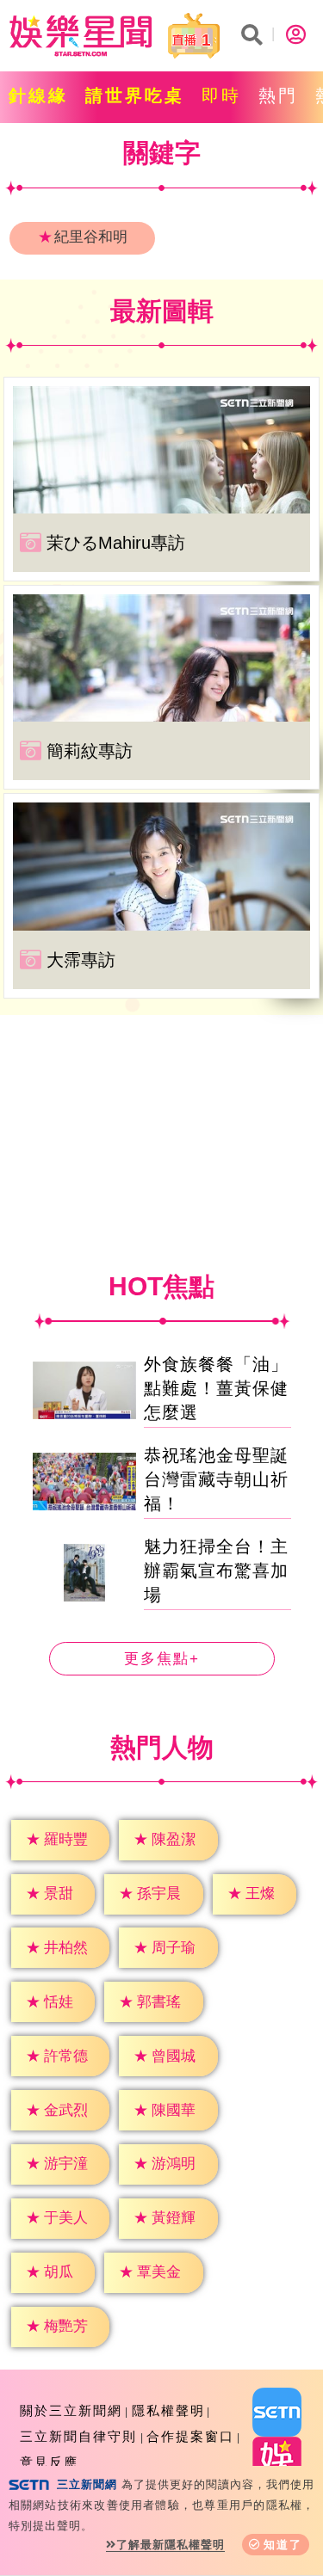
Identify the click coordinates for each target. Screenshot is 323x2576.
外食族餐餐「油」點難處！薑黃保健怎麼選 (216, 1388)
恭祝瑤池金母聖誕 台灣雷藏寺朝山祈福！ (216, 1479)
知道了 (283, 2545)
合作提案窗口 (190, 2436)
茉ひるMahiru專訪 (116, 543)
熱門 (278, 95)
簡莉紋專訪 (90, 751)
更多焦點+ (162, 1659)
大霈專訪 (81, 960)
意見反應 (49, 2462)
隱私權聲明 (168, 2410)
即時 (221, 95)
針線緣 (38, 95)
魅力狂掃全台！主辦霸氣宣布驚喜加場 (216, 1571)
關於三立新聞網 (71, 2410)
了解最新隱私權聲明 (171, 2545)
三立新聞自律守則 (78, 2436)
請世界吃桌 (135, 95)
